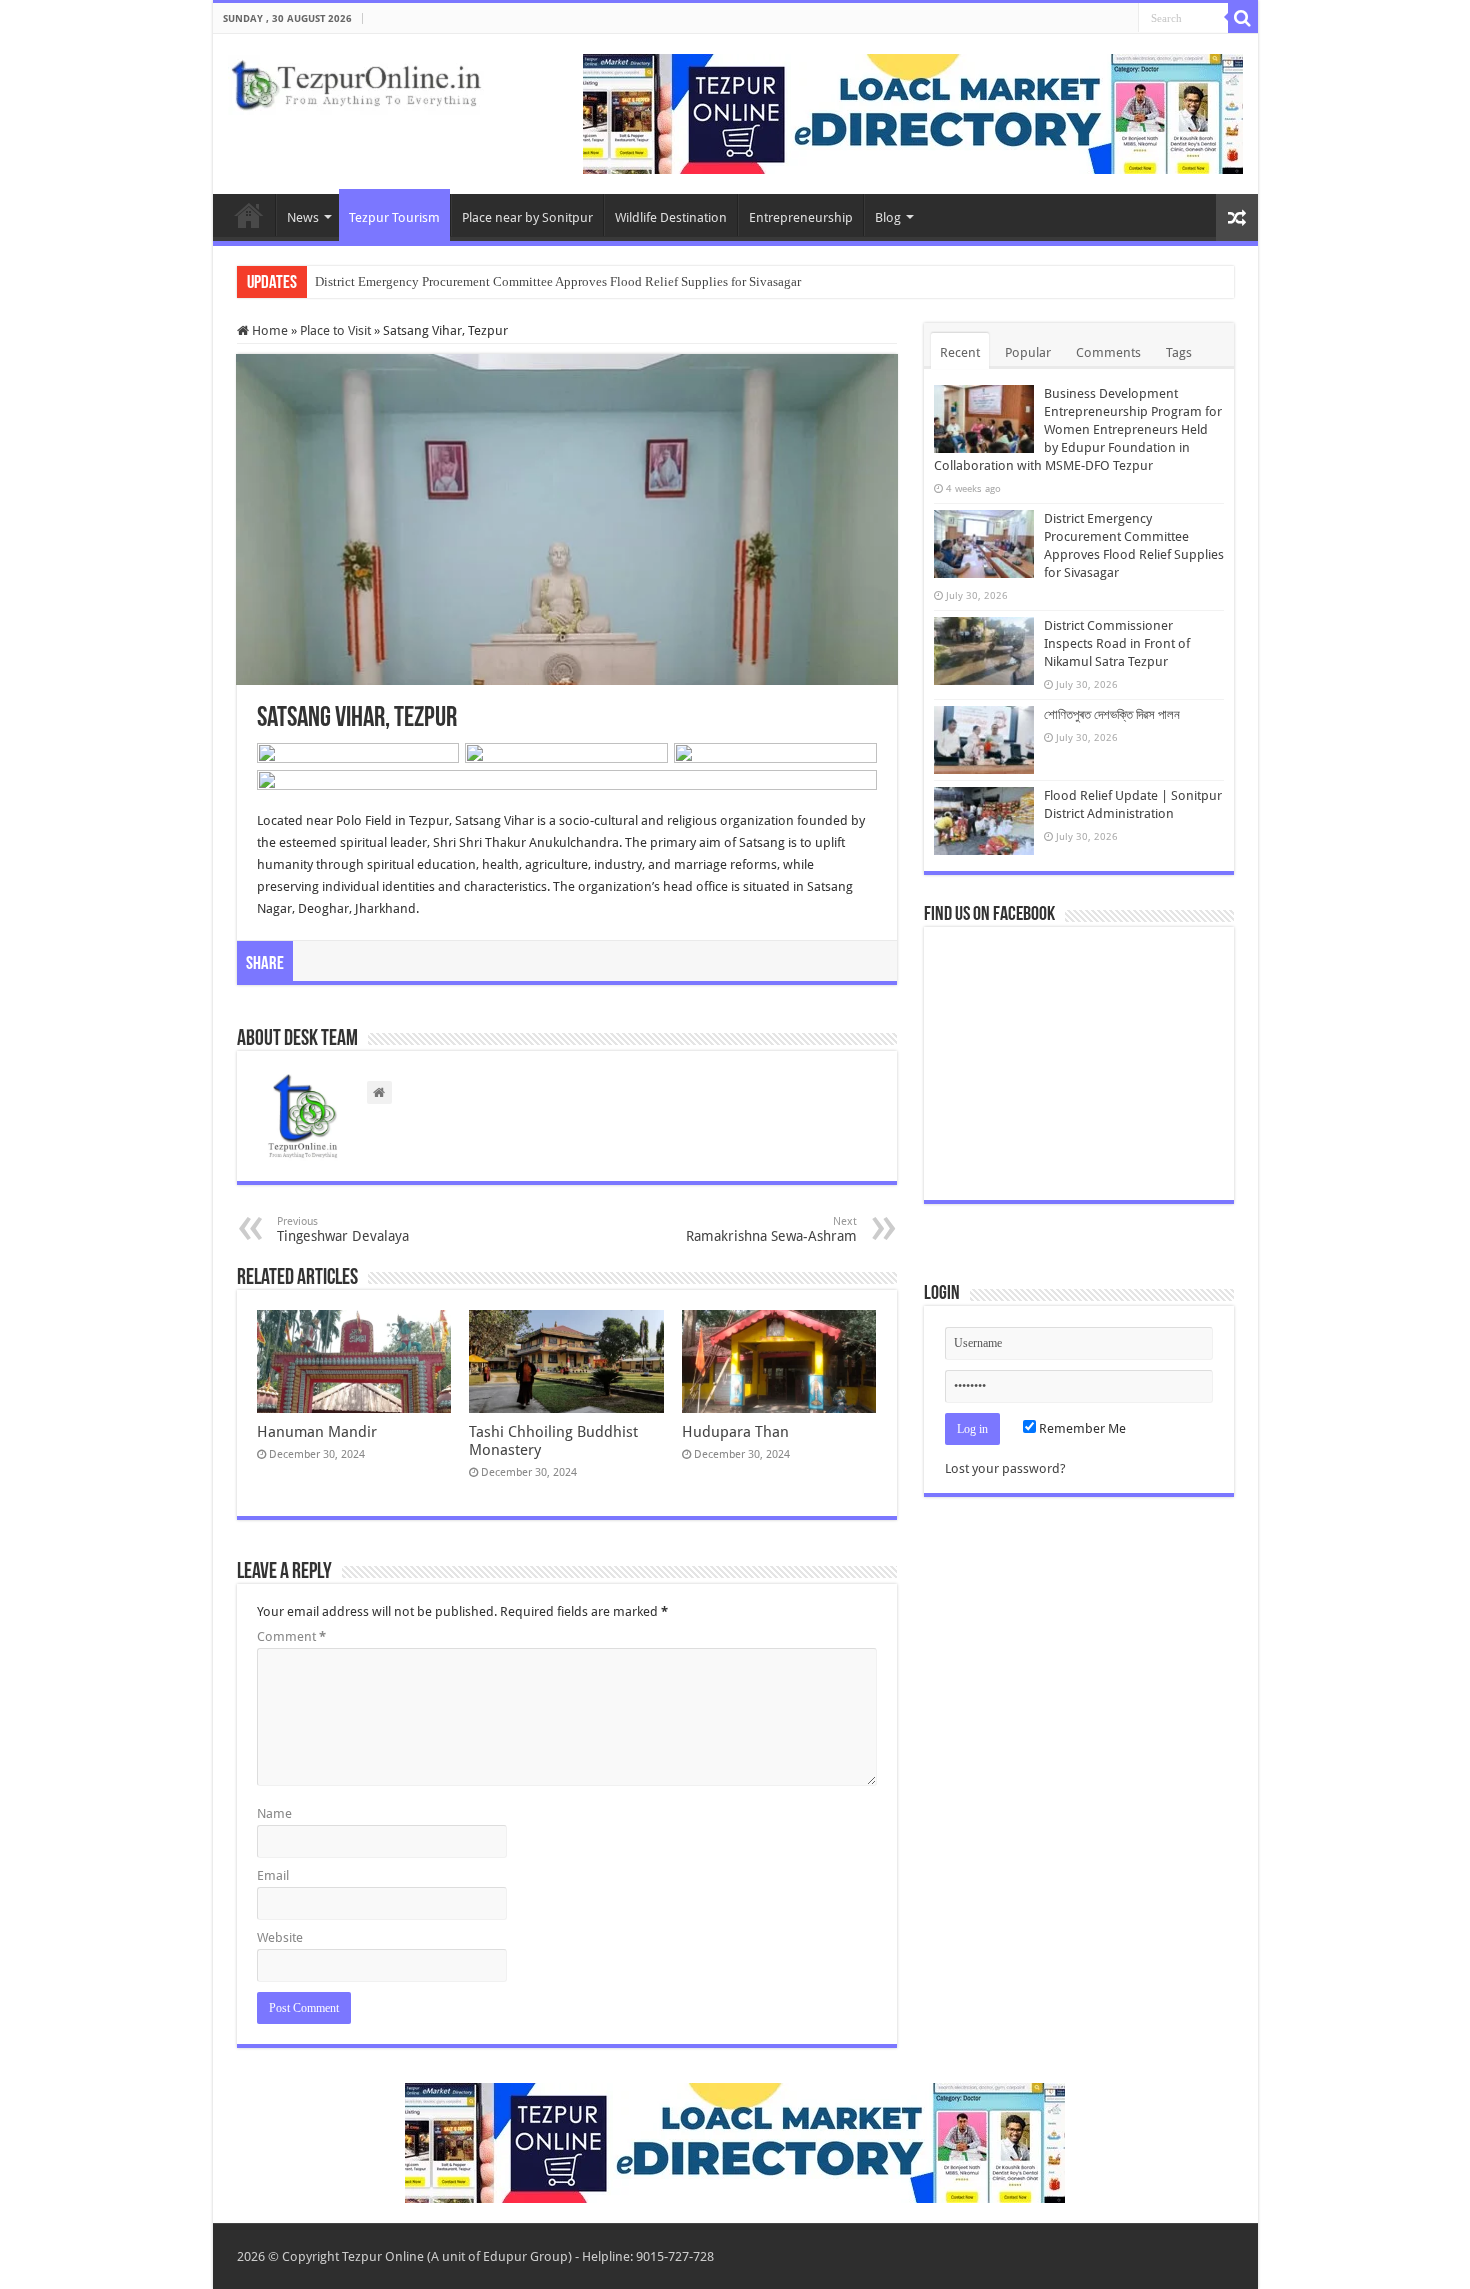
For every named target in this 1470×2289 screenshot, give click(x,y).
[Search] (1243, 18)
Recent (960, 352)
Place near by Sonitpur (527, 217)
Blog (888, 217)
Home (249, 215)
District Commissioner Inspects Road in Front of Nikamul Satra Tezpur (1117, 643)
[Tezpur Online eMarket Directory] (913, 112)
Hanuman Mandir (317, 1432)
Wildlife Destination (671, 217)
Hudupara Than (735, 1432)
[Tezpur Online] (356, 81)
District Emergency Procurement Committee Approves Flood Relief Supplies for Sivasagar (558, 281)
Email (273, 1875)
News (303, 217)
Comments (1108, 352)
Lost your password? (1005, 1468)
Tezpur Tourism (394, 217)
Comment (291, 1636)
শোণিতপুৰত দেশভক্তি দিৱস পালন (1112, 714)
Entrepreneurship (801, 217)
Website (280, 1937)
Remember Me (1081, 1428)
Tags (1179, 352)
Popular (1028, 352)
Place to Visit (335, 330)
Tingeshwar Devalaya (343, 1229)
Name (274, 1813)
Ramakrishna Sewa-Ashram (771, 1229)
